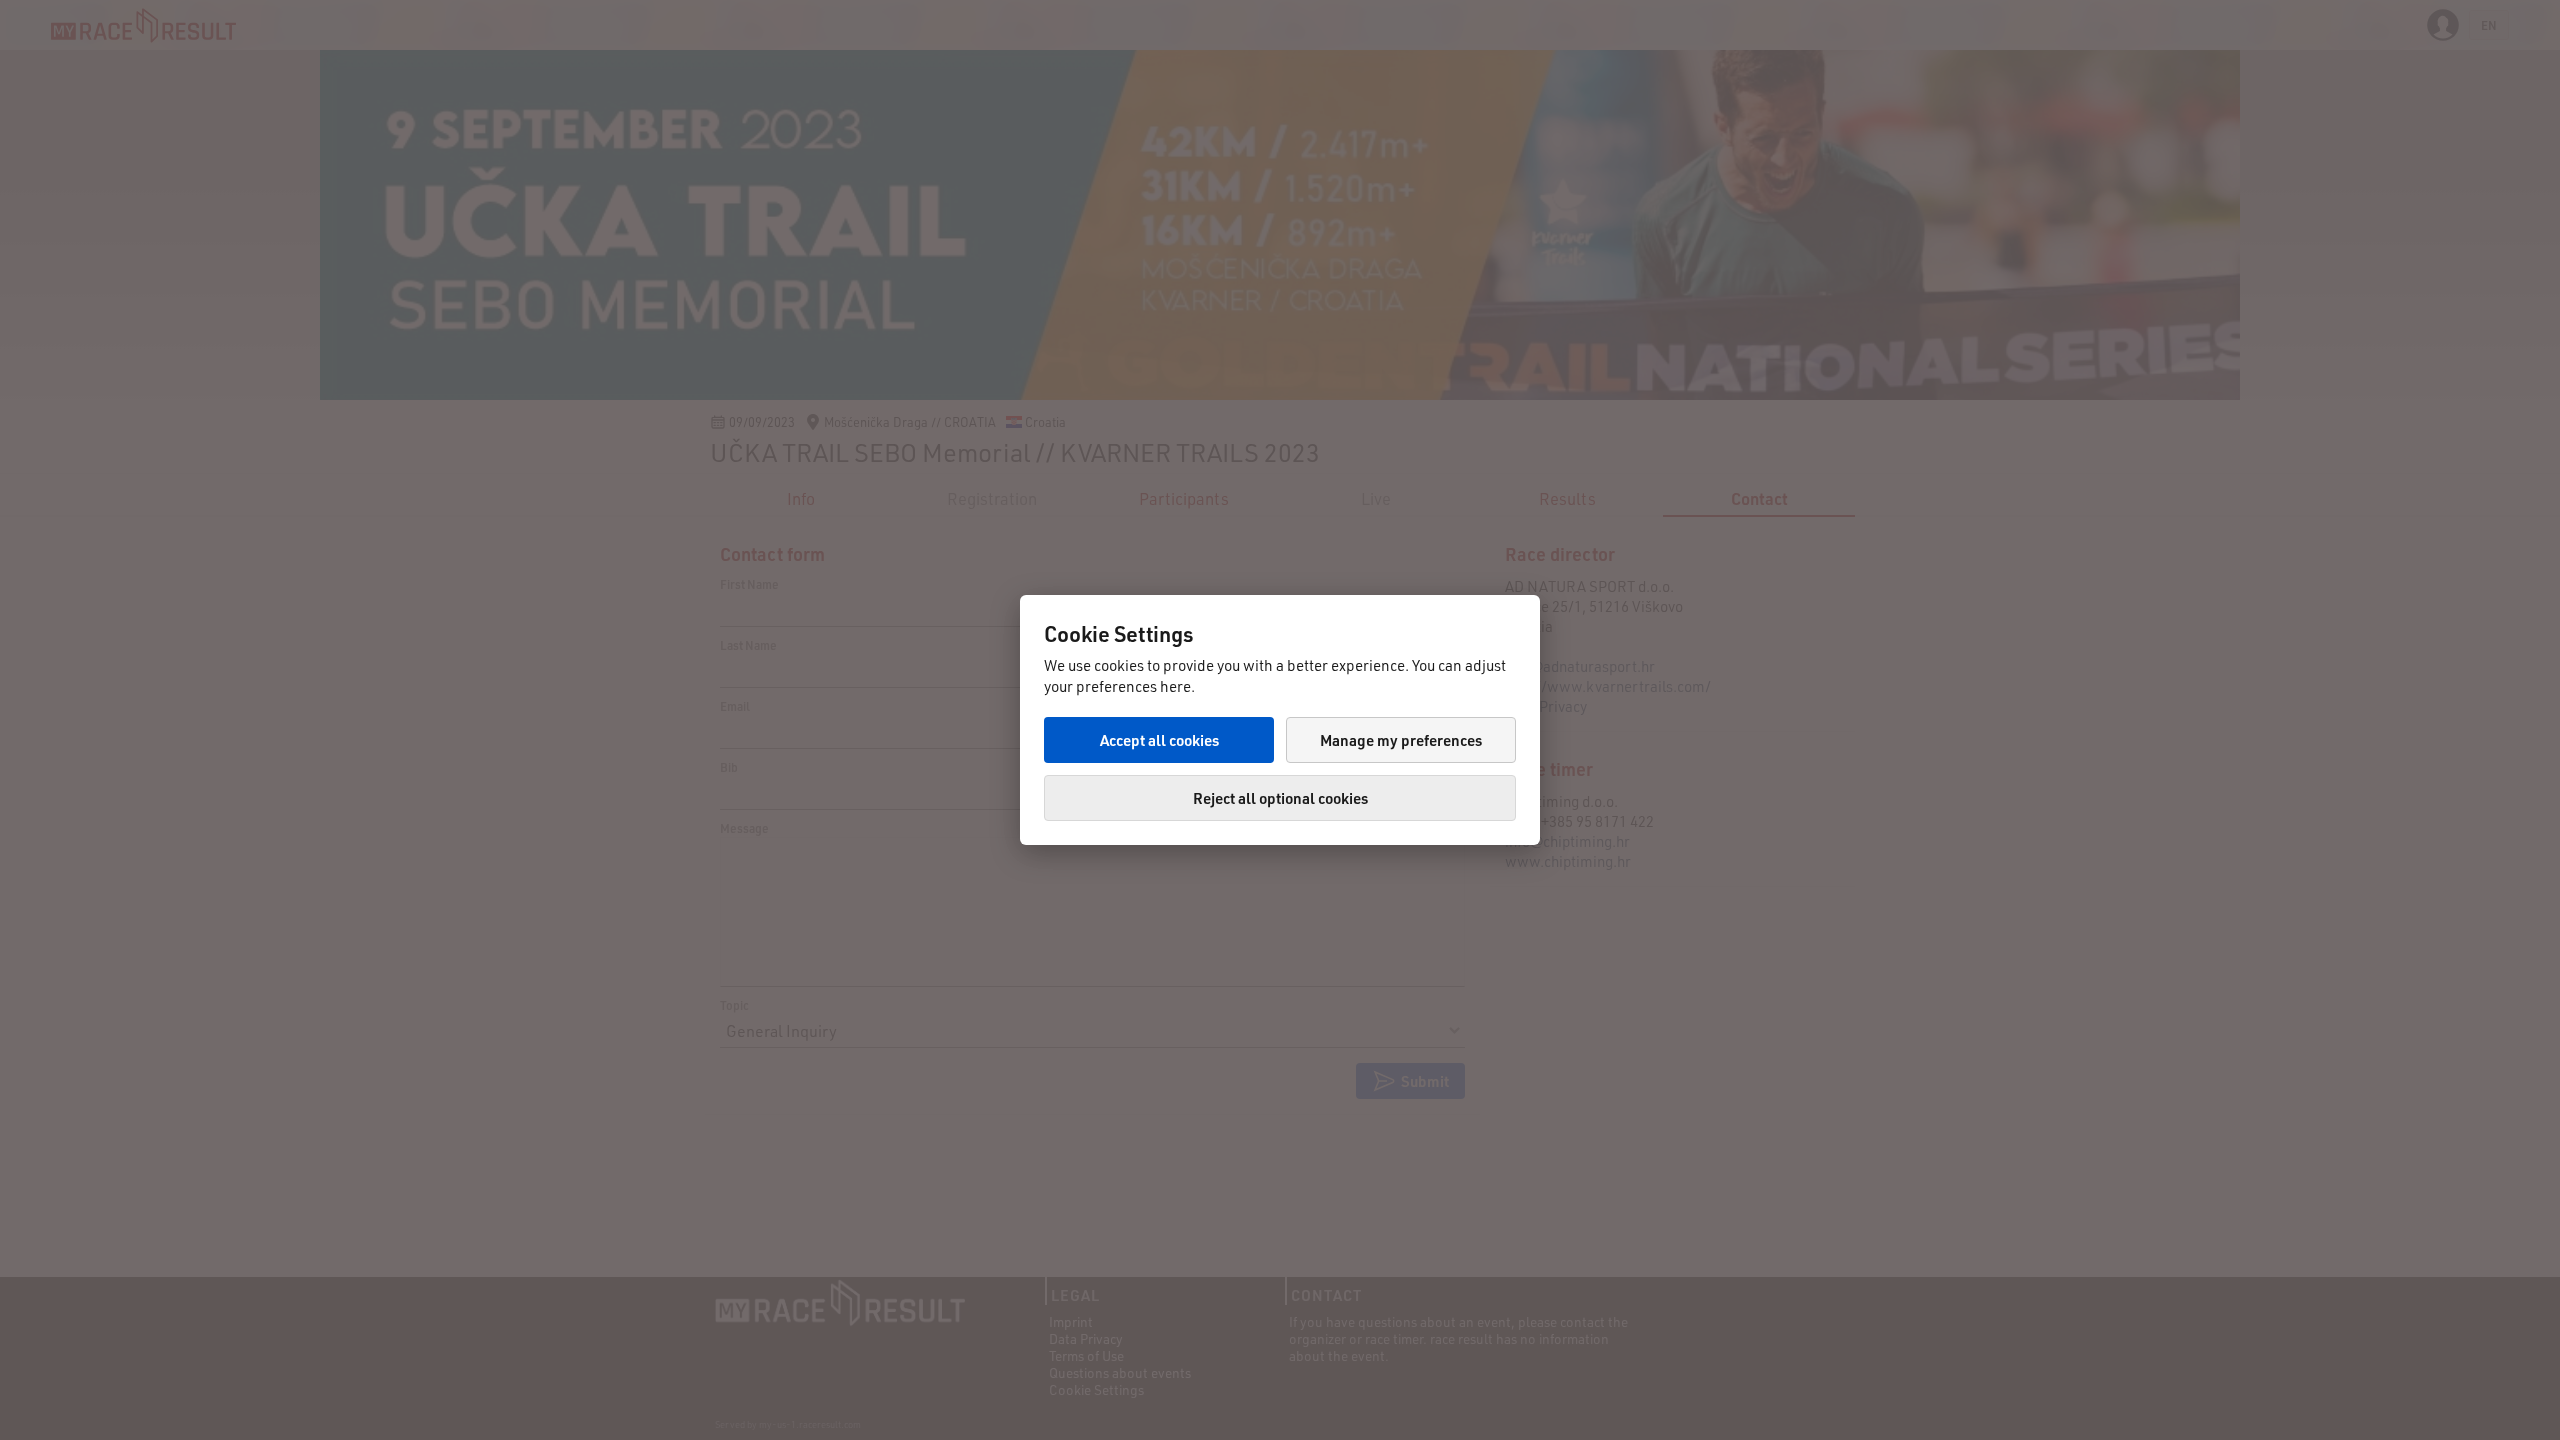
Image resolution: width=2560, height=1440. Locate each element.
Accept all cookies (1159, 740)
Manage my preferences (1401, 740)
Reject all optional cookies (1280, 798)
